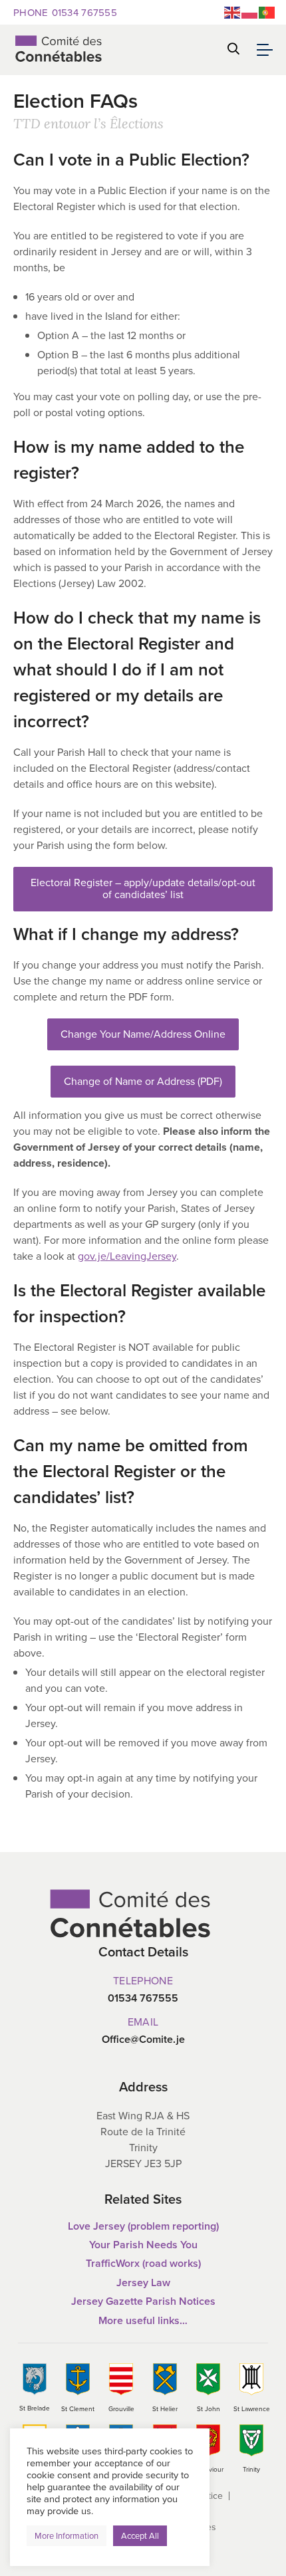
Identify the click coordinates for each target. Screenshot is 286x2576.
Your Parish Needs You (143, 2245)
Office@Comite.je (143, 2040)
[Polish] (250, 12)
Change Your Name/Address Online (143, 1034)
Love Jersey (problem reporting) (143, 2226)
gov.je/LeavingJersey (127, 1256)
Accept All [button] (140, 2536)
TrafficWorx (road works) (143, 2263)
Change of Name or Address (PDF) (143, 1081)
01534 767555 (65, 12)
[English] (233, 12)
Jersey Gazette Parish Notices (143, 2301)
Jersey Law (143, 2283)
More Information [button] (67, 2536)
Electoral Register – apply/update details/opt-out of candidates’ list (143, 888)
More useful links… (143, 2320)
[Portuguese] (267, 12)
